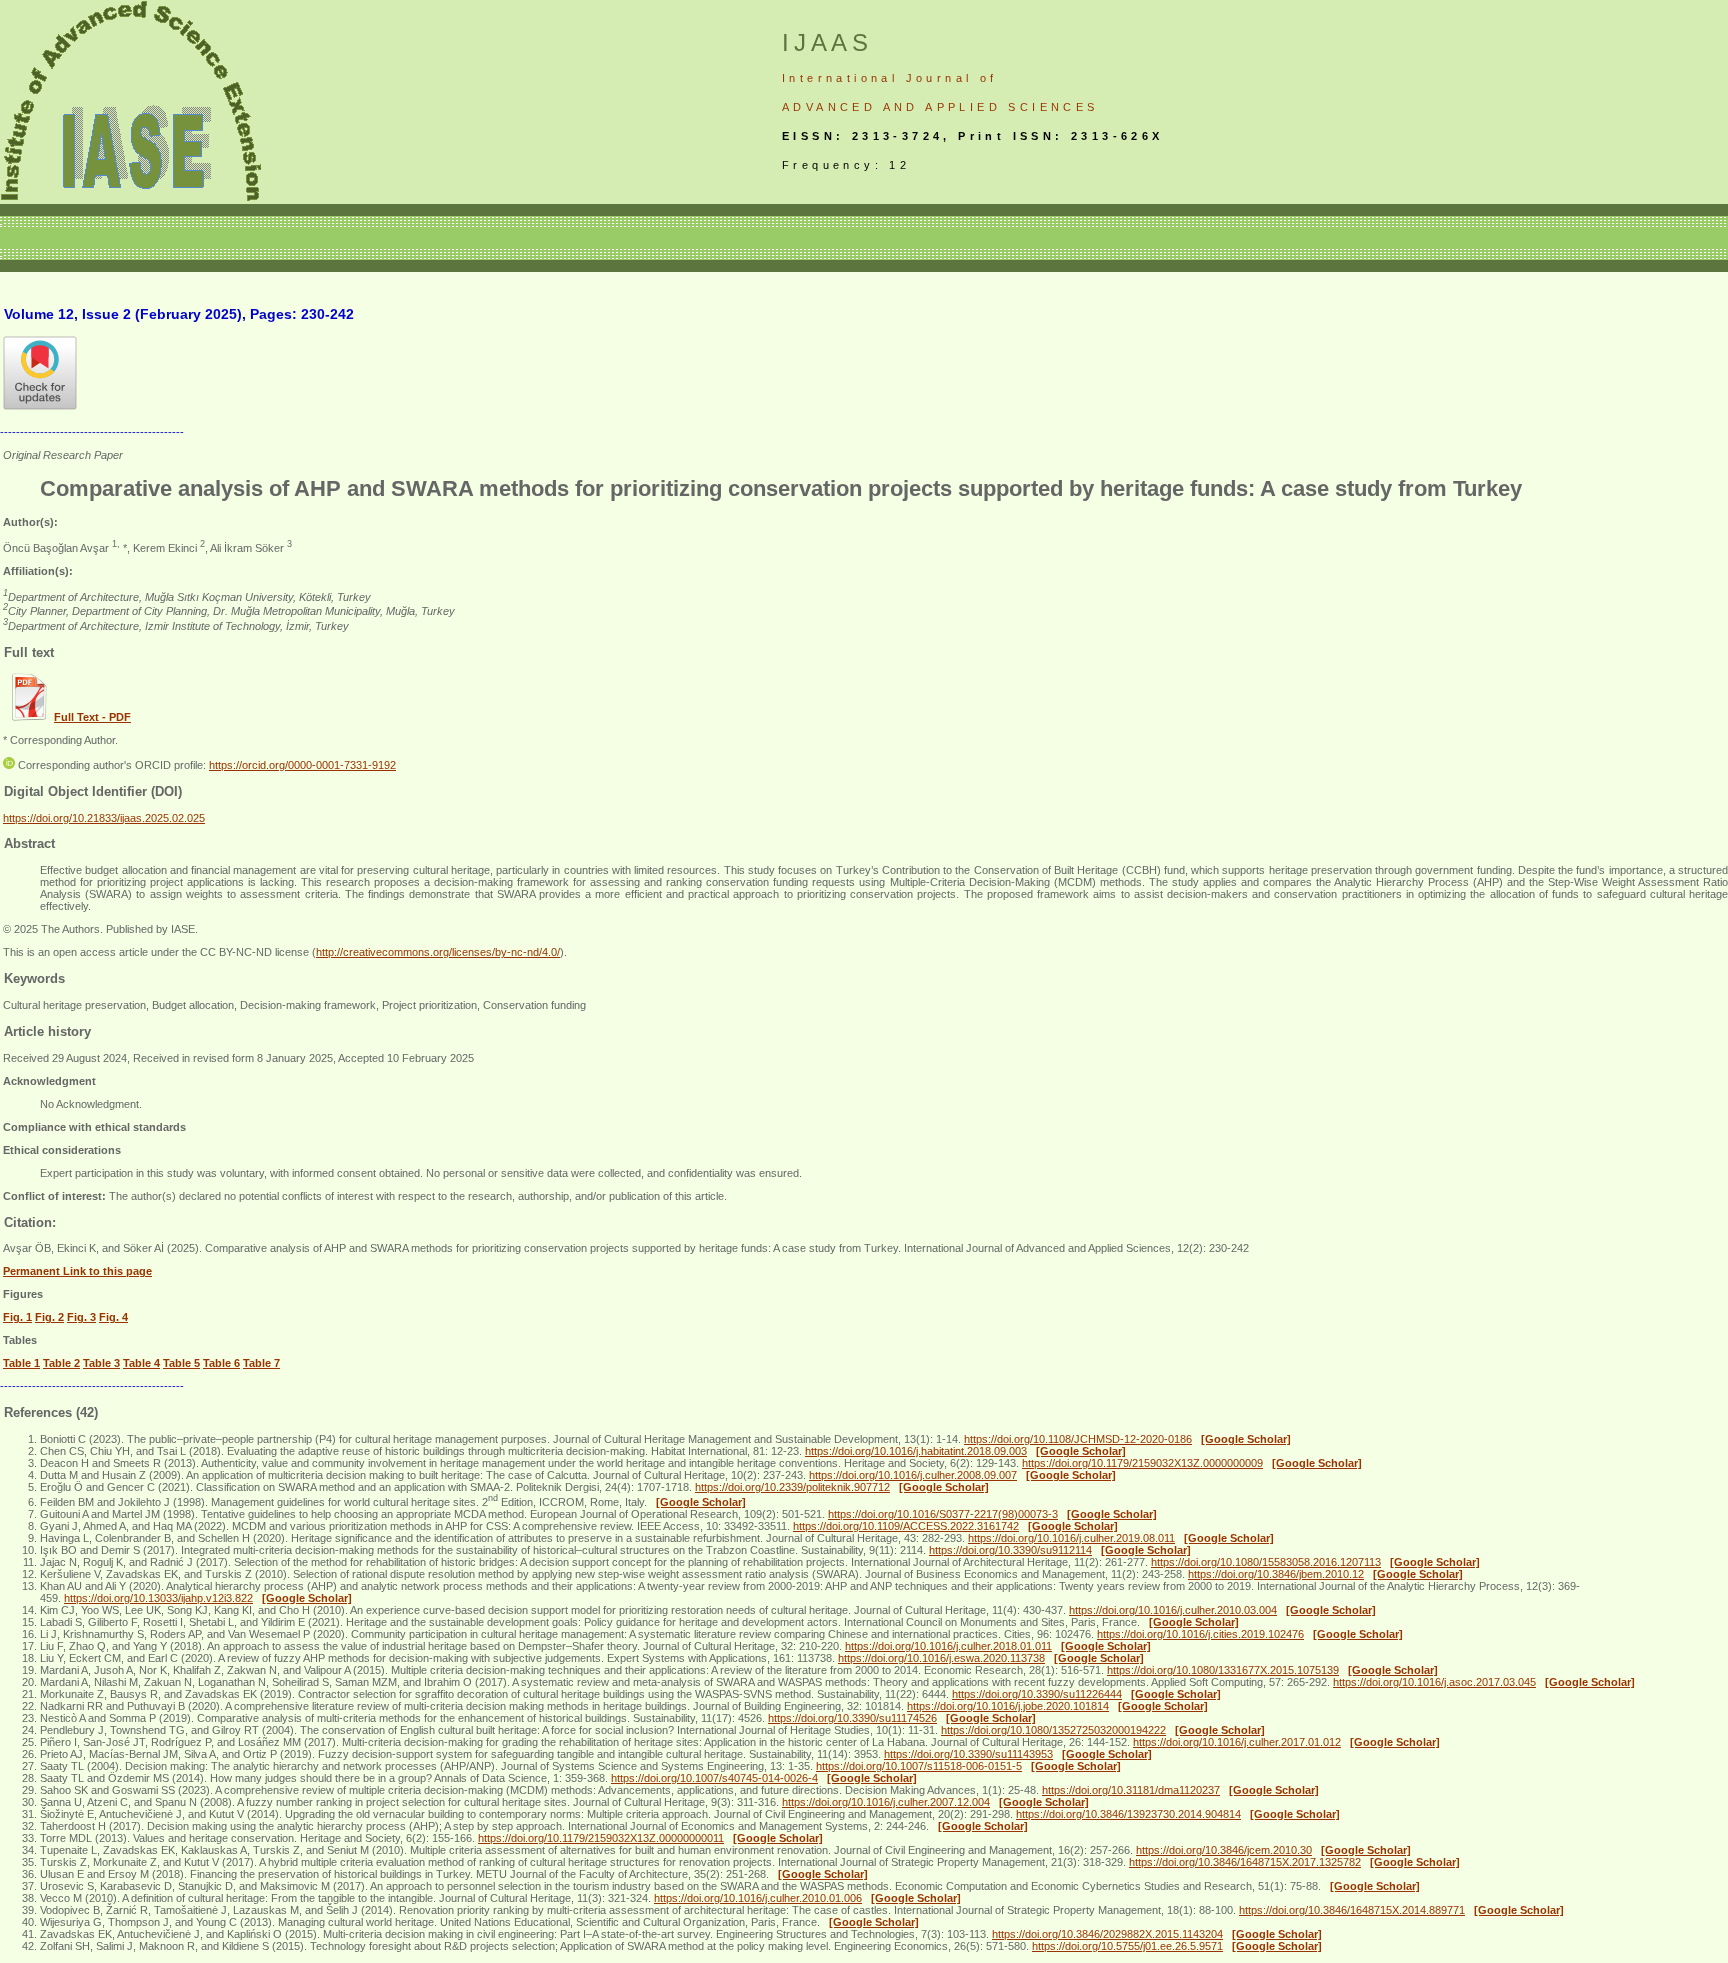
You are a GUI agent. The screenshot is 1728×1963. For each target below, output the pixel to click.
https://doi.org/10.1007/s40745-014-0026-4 (714, 1778)
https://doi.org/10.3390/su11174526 (852, 1718)
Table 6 (221, 1363)
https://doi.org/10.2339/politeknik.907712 (792, 1487)
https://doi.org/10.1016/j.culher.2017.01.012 (1237, 1742)
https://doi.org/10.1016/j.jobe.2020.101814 (1008, 1706)
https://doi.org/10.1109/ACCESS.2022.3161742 (906, 1526)
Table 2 (61, 1363)
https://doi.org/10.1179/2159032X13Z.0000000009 (1142, 1463)
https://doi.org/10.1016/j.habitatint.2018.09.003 (916, 1451)
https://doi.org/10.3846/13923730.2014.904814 (1128, 1814)
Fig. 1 (17, 1317)
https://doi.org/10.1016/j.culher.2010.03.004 (1173, 1610)
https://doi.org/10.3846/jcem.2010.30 (1224, 1850)
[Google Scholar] (1246, 1439)
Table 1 (21, 1363)
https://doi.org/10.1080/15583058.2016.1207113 (1266, 1562)
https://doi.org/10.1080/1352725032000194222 (1053, 1730)
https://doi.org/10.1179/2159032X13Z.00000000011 (601, 1838)
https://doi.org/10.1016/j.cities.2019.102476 (1200, 1634)
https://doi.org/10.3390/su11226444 (1037, 1694)
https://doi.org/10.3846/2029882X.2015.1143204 (1107, 1934)
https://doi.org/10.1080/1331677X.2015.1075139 (1223, 1670)
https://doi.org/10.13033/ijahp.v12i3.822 (158, 1598)
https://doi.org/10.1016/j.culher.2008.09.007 (913, 1475)
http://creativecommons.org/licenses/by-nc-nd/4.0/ (438, 952)
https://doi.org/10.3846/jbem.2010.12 (1276, 1574)
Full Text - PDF (92, 717)
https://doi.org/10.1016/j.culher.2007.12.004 (886, 1802)
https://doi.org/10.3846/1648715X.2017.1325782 (1245, 1862)
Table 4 (141, 1363)
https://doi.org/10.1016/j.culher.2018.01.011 (948, 1646)
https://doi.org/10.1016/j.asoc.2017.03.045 (1434, 1682)
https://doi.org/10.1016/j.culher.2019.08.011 (1071, 1538)
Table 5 (181, 1363)
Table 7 (261, 1363)
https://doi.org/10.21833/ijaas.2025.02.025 (104, 818)
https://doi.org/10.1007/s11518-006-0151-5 (919, 1766)
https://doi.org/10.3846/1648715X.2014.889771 (1352, 1910)
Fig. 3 (81, 1317)
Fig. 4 (113, 1317)
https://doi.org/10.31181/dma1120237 (1131, 1790)
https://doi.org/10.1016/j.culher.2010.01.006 (758, 1898)
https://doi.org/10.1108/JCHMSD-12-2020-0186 (1078, 1439)
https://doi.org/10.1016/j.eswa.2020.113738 (941, 1658)
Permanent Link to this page (77, 1271)
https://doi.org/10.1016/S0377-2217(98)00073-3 (943, 1514)
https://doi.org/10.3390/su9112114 (1010, 1550)
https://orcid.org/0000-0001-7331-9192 (302, 765)
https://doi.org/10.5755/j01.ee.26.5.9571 (1127, 1946)
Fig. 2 (49, 1317)
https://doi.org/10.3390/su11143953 (968, 1754)
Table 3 (101, 1363)
